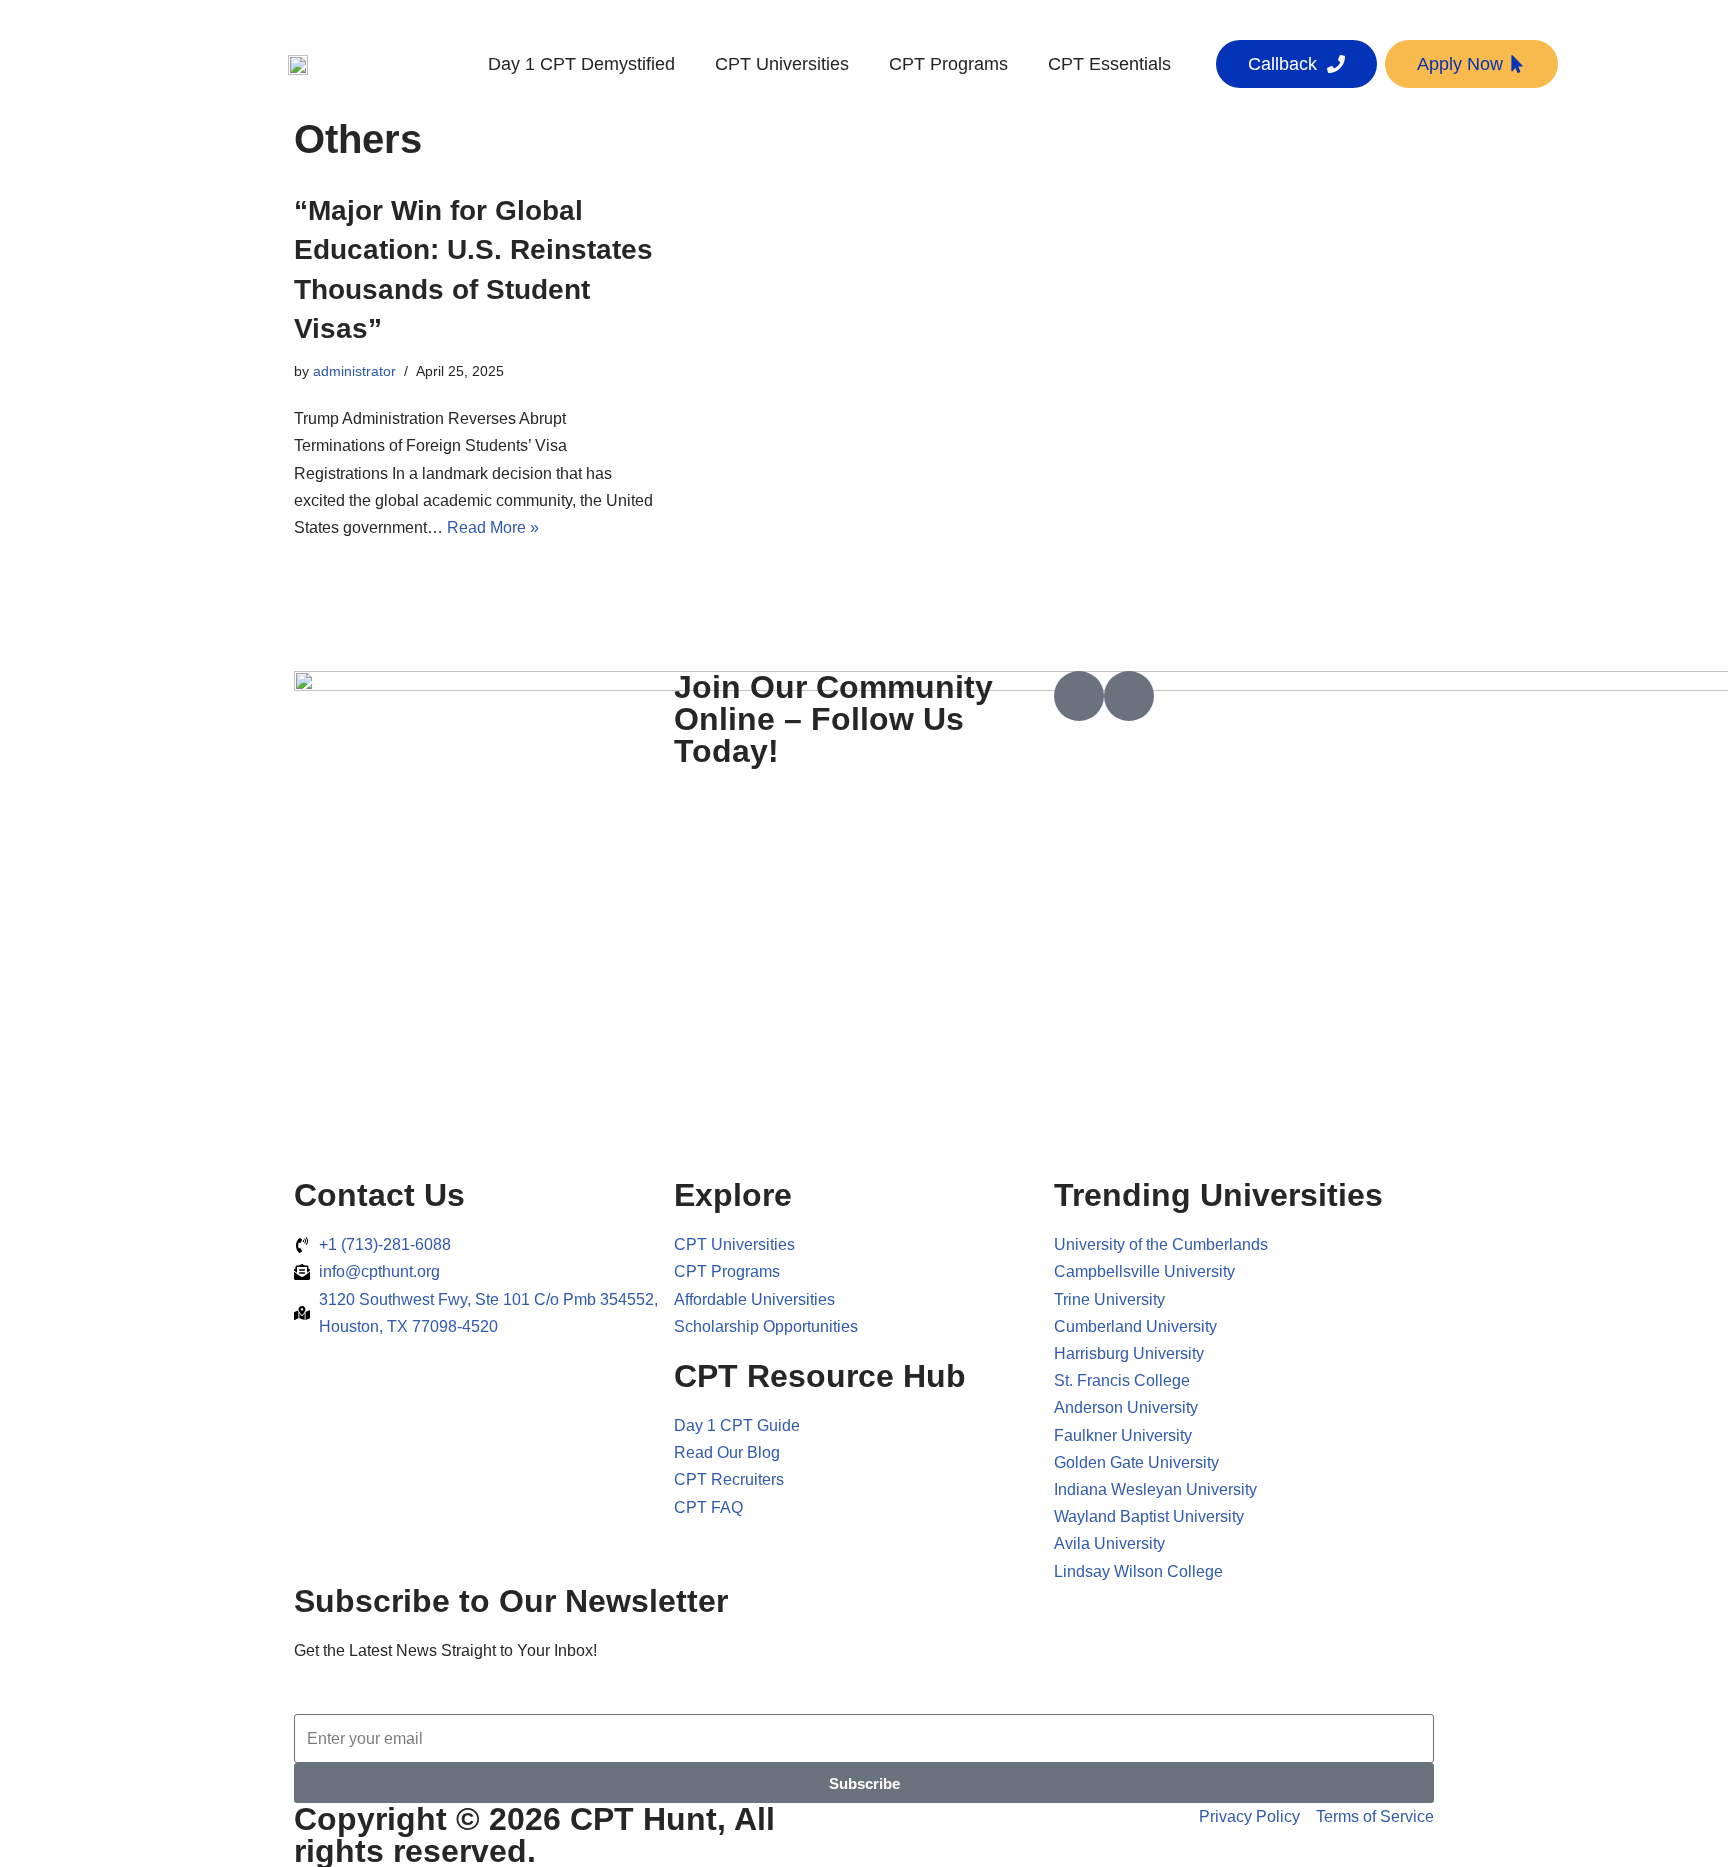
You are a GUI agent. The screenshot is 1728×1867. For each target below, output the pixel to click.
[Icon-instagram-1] (1129, 696)
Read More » (493, 527)
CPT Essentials (1109, 64)
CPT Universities (782, 64)
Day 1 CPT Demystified (581, 64)
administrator (354, 371)
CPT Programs (948, 64)
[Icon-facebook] (1079, 696)
